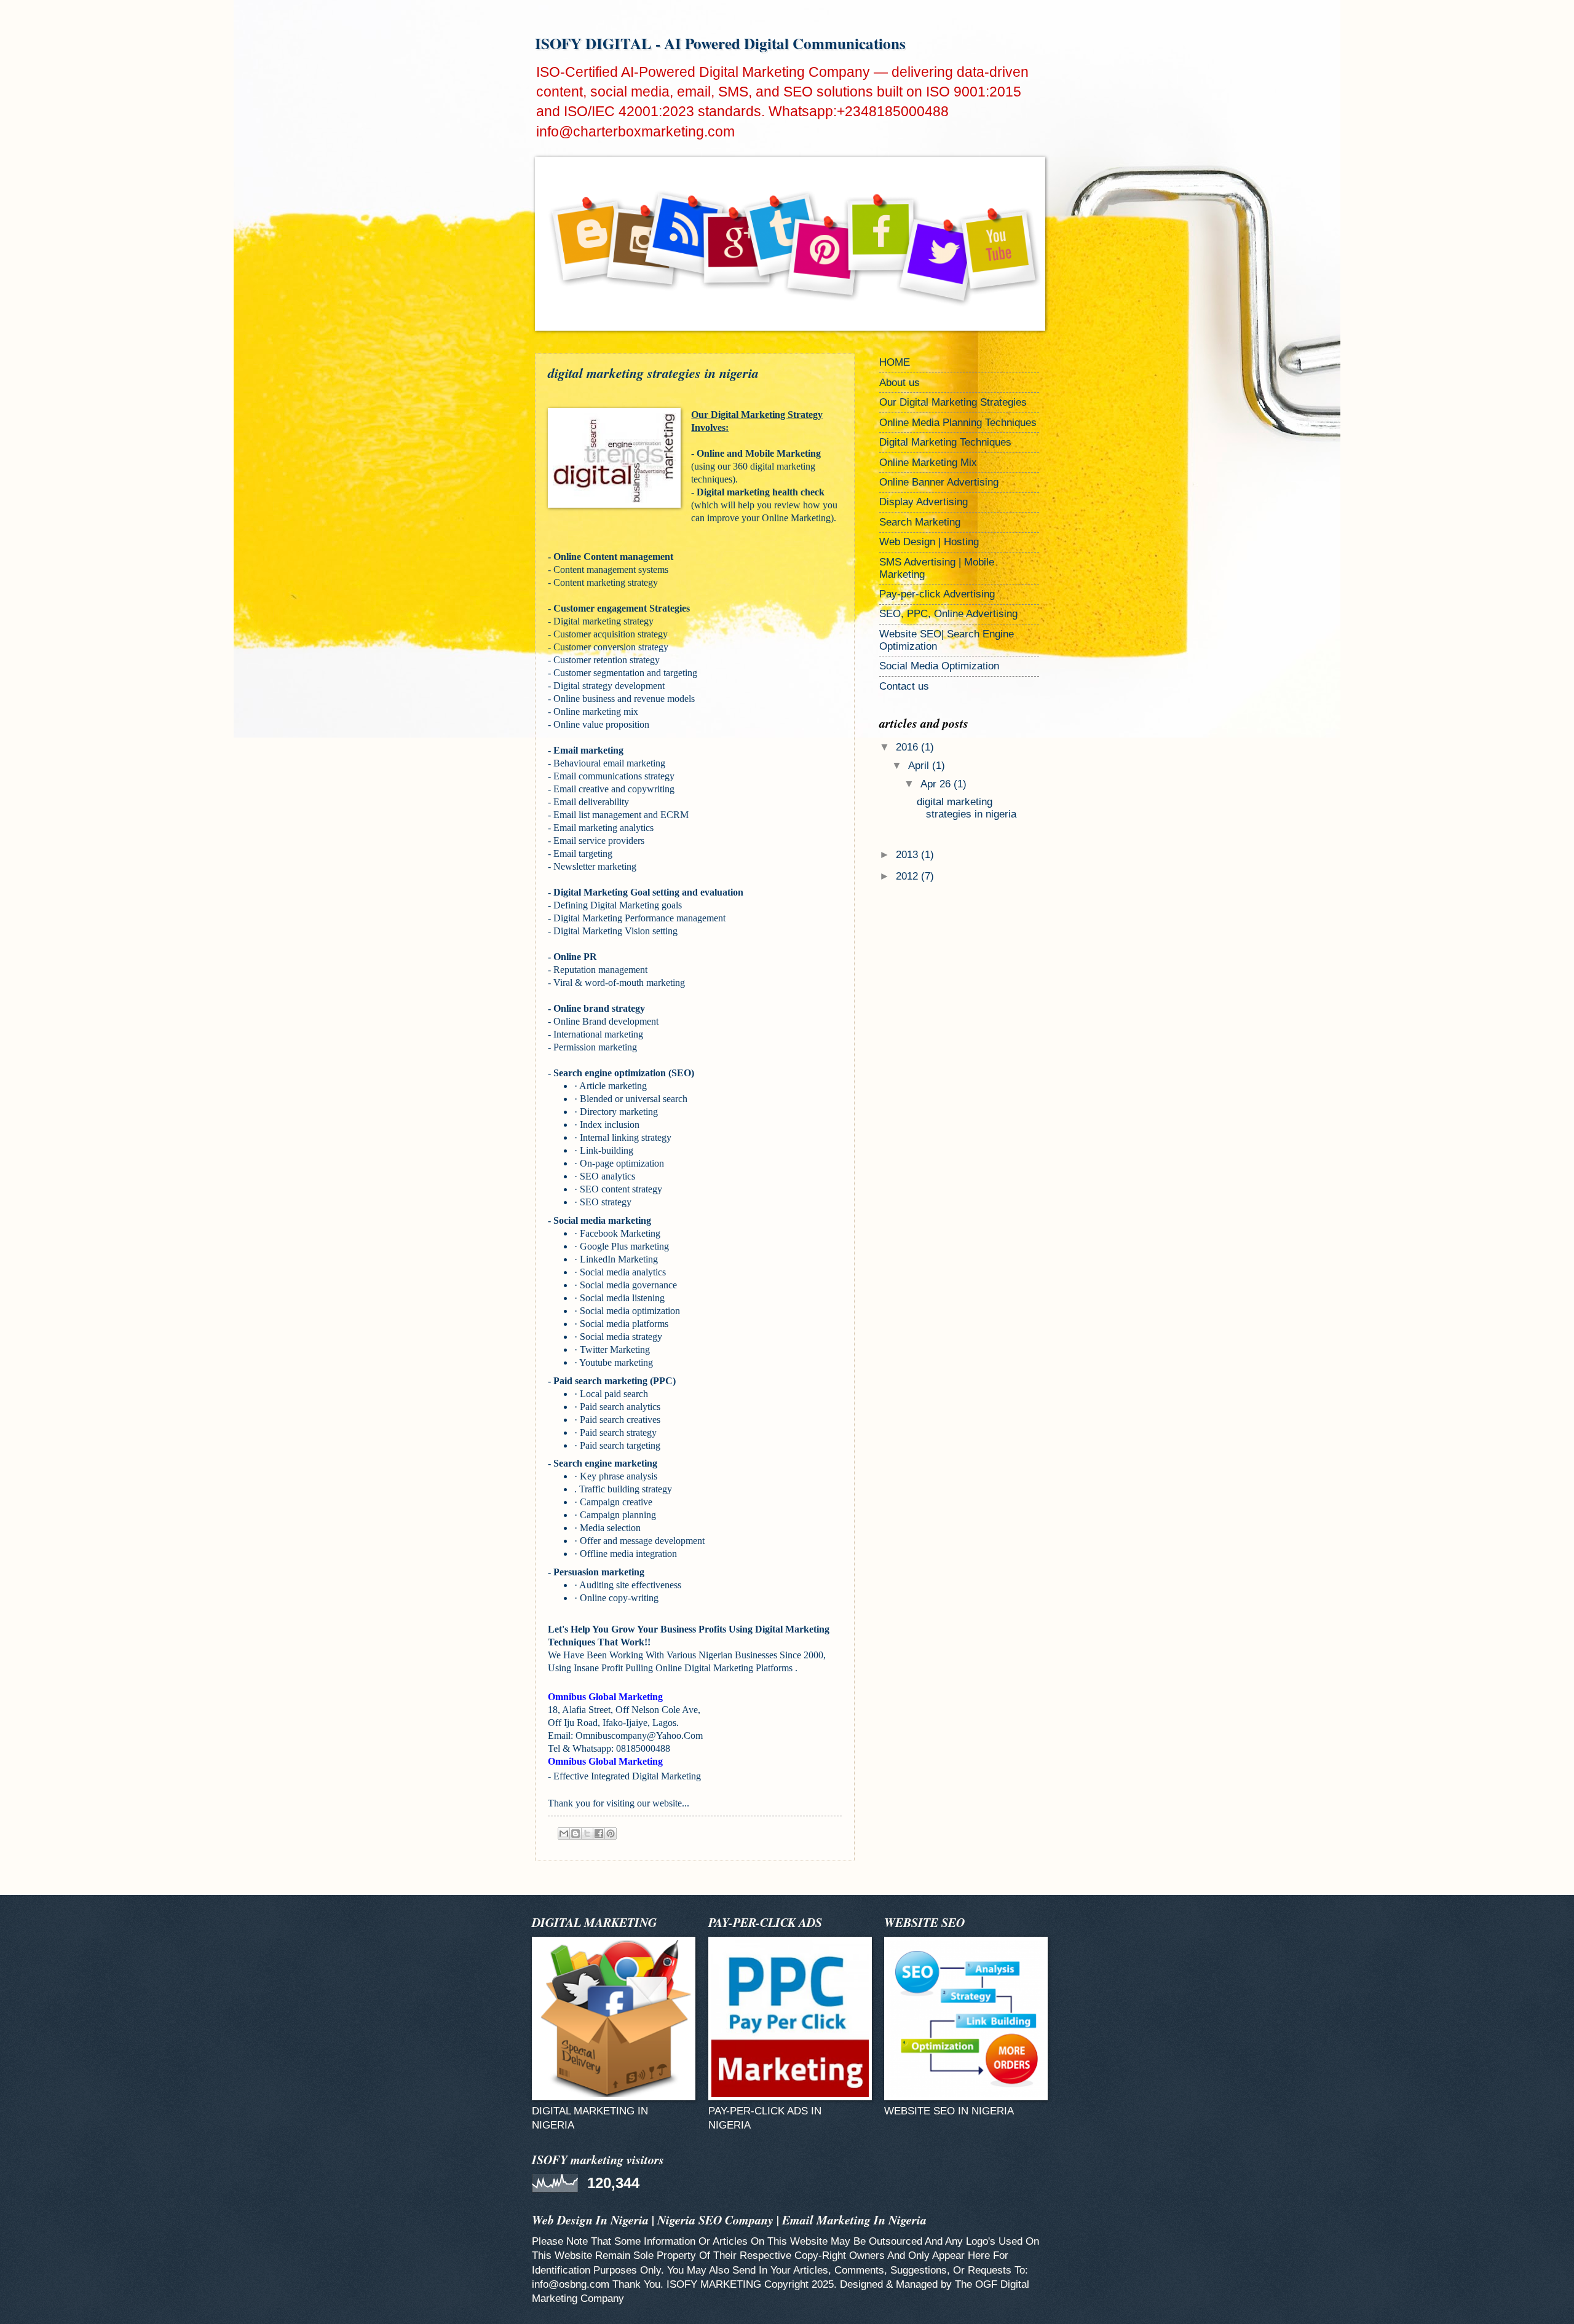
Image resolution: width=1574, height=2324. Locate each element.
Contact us (904, 686)
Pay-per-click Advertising (937, 594)
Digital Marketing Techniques (945, 442)
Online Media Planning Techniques (958, 423)
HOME (895, 362)
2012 (908, 876)
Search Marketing (920, 522)
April (920, 766)
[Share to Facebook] (599, 1834)
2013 (908, 855)
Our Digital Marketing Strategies (953, 402)
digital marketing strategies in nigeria (967, 808)
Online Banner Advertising (939, 482)
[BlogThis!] (575, 1834)
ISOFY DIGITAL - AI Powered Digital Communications (720, 43)
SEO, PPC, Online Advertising (948, 614)
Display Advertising (923, 502)
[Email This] (564, 1834)
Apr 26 (937, 784)
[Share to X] (587, 1834)
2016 (908, 747)
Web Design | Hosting (929, 542)
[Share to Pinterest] (611, 1834)
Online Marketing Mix (928, 463)
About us (900, 383)
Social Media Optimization (939, 666)
